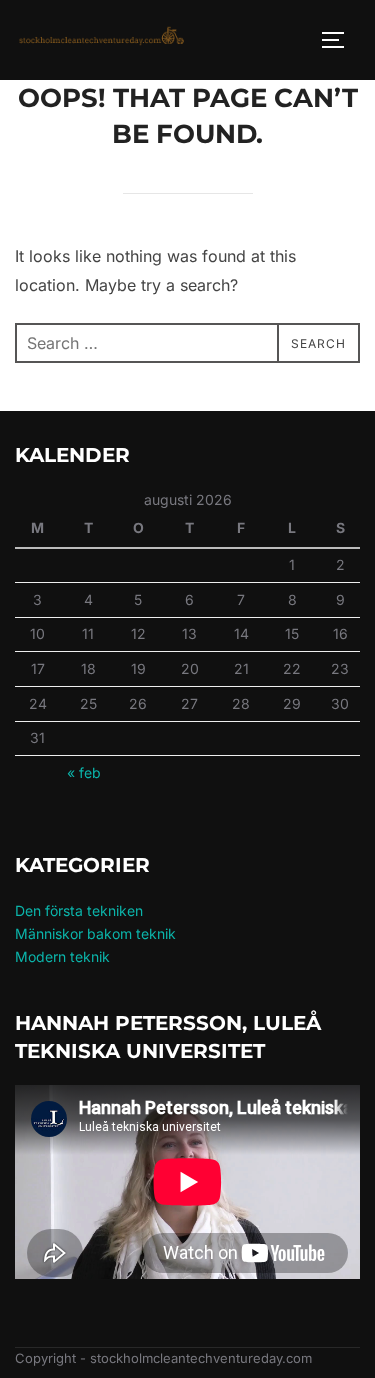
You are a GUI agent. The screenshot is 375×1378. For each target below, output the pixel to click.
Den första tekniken (79, 910)
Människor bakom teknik (95, 933)
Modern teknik (62, 956)
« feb (84, 772)
